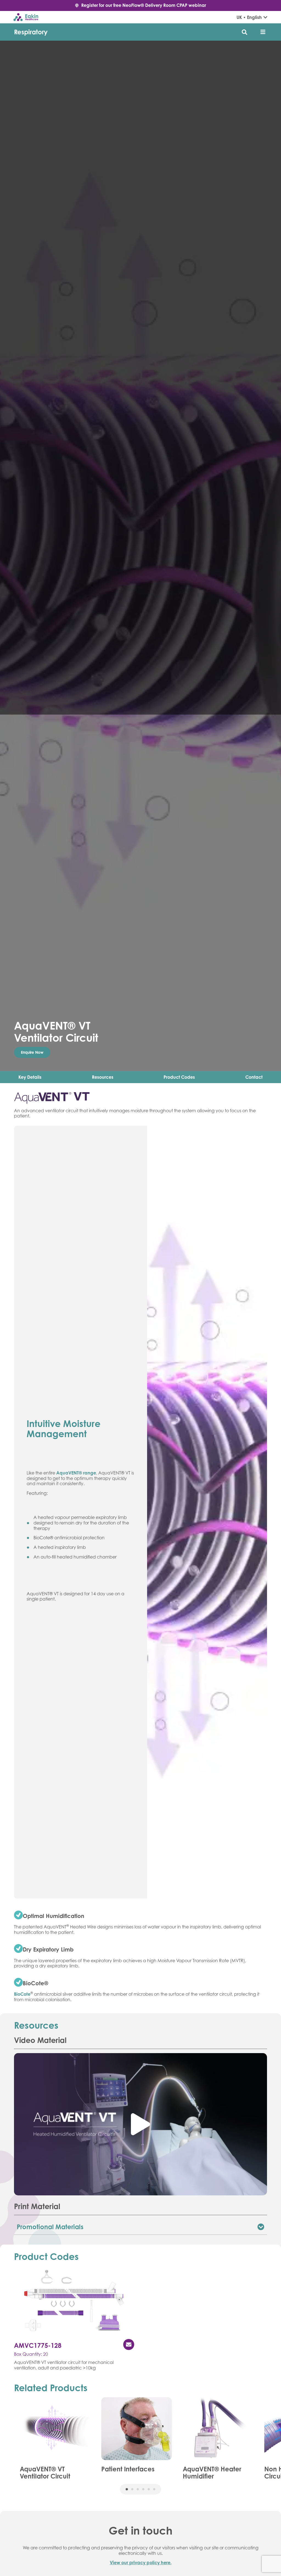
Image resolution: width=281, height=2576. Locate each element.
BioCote (22, 1994)
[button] (263, 32)
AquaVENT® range (76, 1473)
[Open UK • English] (265, 17)
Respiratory (31, 32)
